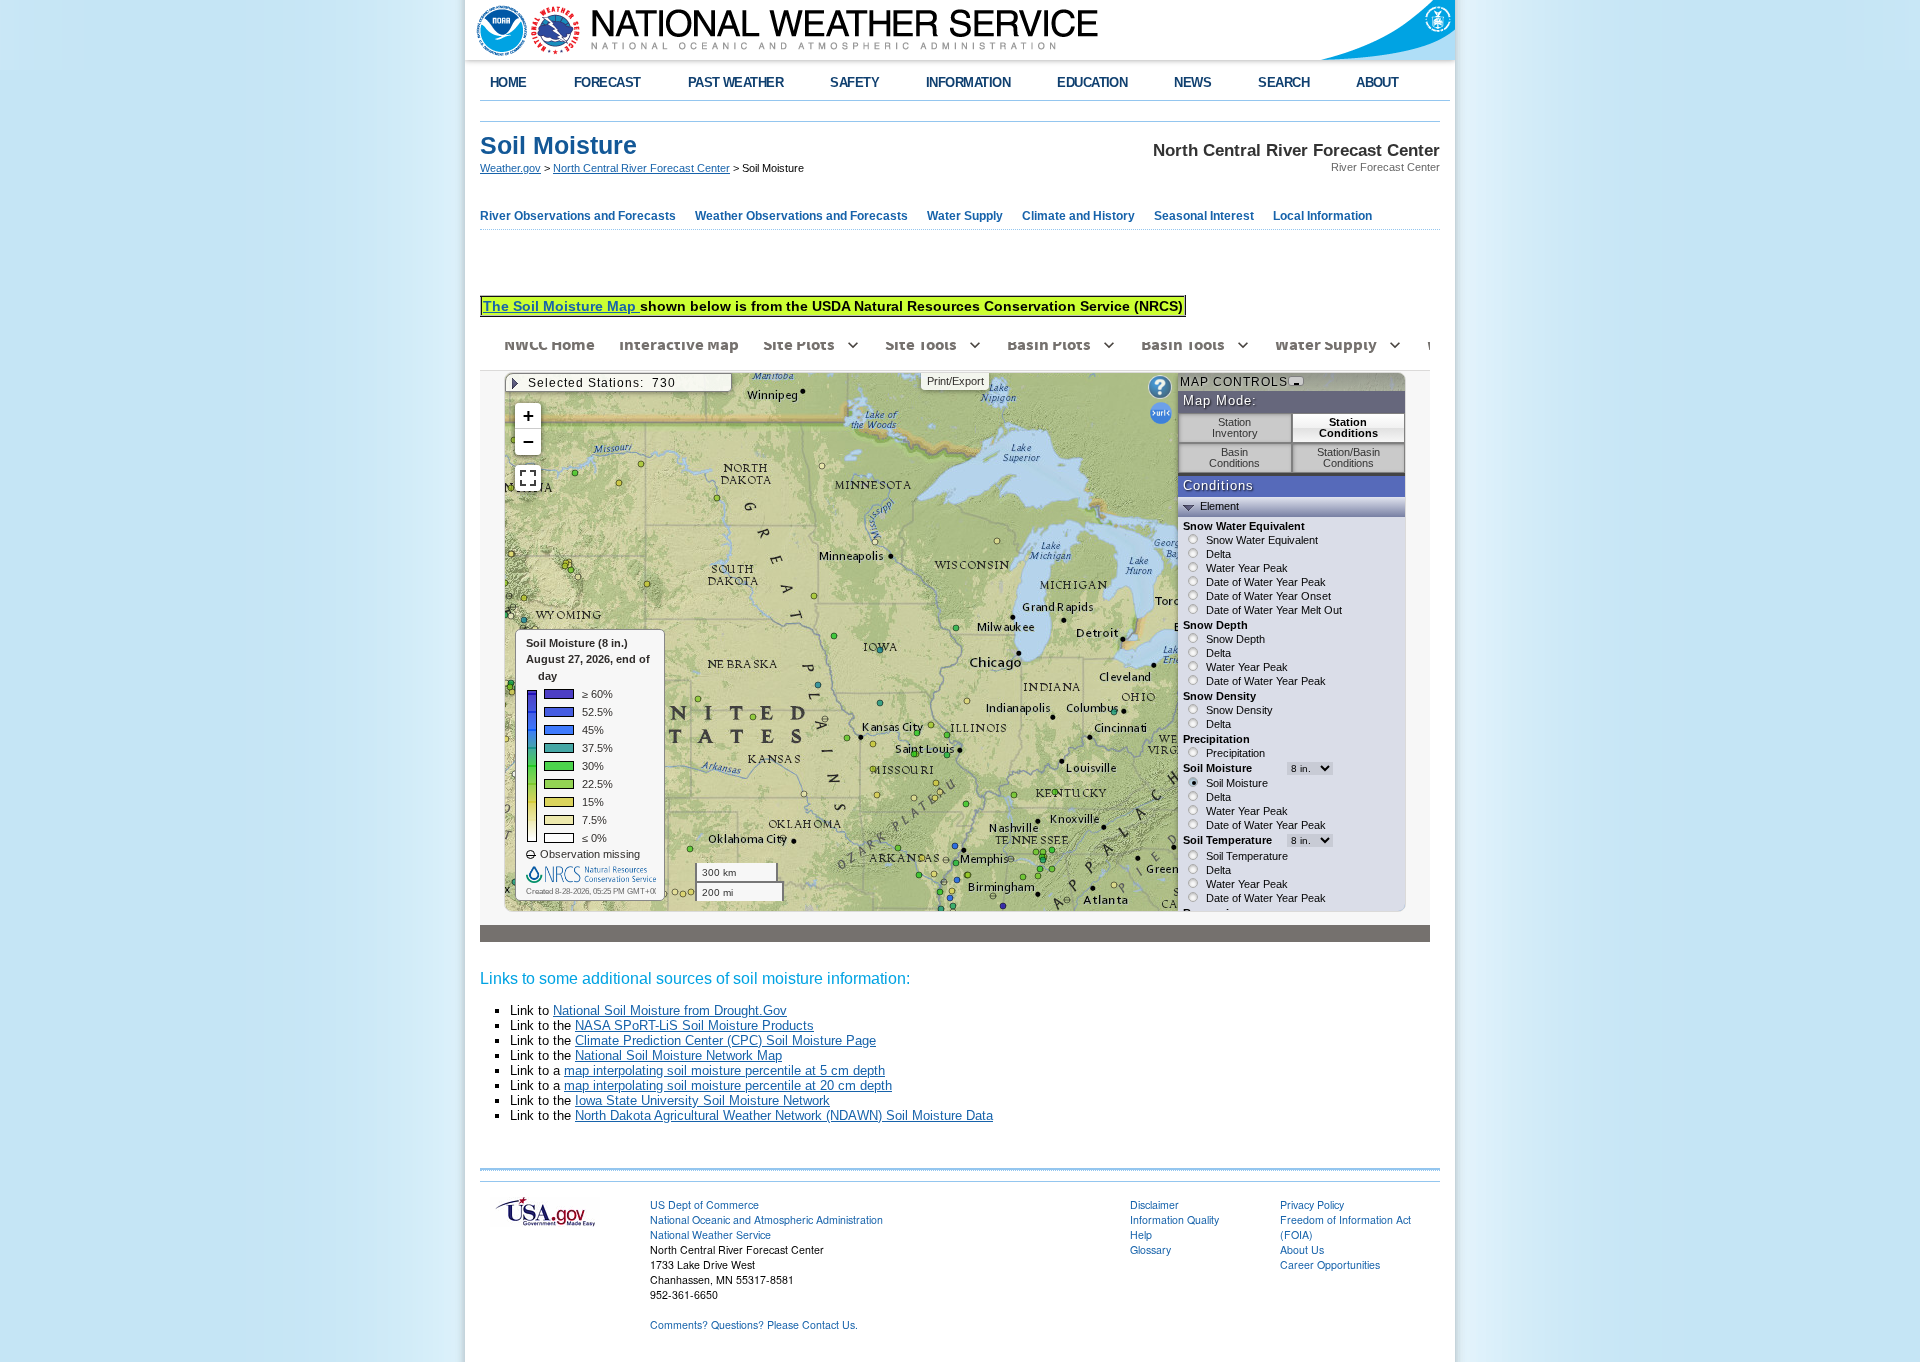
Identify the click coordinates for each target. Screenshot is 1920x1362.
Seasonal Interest (1204, 216)
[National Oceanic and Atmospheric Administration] (497, 30)
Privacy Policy (1312, 1204)
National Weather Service (710, 1234)
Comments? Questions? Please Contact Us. (754, 1324)
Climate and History (1078, 216)
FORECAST (607, 82)
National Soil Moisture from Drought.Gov (670, 1010)
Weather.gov (510, 168)
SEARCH (1283, 82)
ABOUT (1377, 82)
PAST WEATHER (736, 82)
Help (1141, 1234)
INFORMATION (968, 82)
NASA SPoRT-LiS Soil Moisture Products (694, 1025)
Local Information (1322, 216)
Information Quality (1174, 1219)
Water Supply (965, 216)
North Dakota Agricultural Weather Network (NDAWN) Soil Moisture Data (784, 1115)
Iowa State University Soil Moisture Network (702, 1100)
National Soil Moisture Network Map (678, 1055)
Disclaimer (1154, 1204)
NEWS (1192, 82)
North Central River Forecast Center (641, 168)
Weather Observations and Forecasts (801, 216)
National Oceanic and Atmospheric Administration (766, 1219)
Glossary (1150, 1249)
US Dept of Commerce (704, 1204)
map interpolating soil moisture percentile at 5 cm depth (724, 1070)
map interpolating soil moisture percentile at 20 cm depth (728, 1085)
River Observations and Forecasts (578, 216)
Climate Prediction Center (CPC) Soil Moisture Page (725, 1040)
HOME (508, 82)
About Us (1302, 1249)
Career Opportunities (1330, 1264)
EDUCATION (1092, 82)
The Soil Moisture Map (561, 306)
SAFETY (854, 82)
